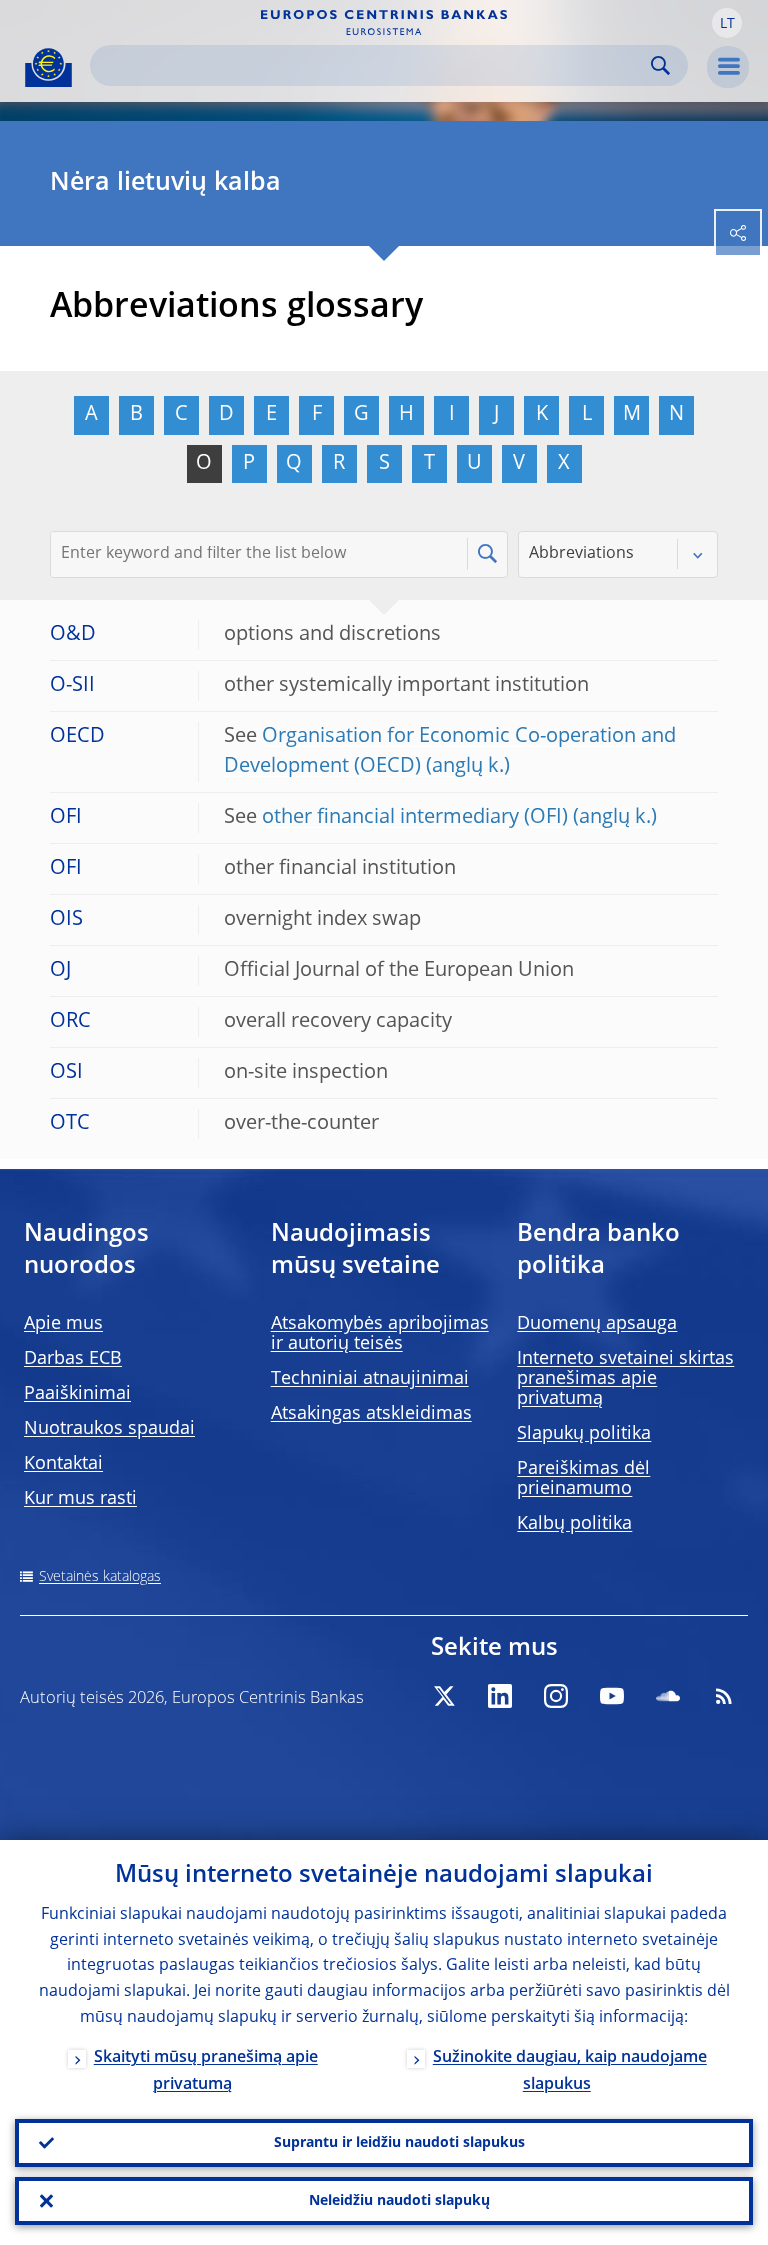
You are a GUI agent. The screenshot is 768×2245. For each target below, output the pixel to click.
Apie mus (63, 1324)
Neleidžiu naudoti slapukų (399, 2201)
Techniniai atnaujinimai (370, 1379)
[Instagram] (556, 1696)
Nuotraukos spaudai (109, 1429)
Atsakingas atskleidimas (371, 1414)
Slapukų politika (584, 1434)
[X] (444, 1696)
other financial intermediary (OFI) (415, 818)
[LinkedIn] (500, 1696)
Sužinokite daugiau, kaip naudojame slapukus (570, 2071)
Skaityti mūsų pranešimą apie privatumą (206, 2071)
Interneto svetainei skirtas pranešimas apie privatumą (625, 1379)
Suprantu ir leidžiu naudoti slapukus (399, 2143)
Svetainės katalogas (100, 1577)
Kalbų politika (574, 1524)
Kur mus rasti (80, 1499)
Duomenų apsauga (597, 1324)
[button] (727, 23)
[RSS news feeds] (724, 1696)
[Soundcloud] (668, 1696)
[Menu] (728, 67)
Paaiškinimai (77, 1394)
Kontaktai (63, 1464)
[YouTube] (612, 1696)
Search (660, 65)
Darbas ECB (73, 1359)
